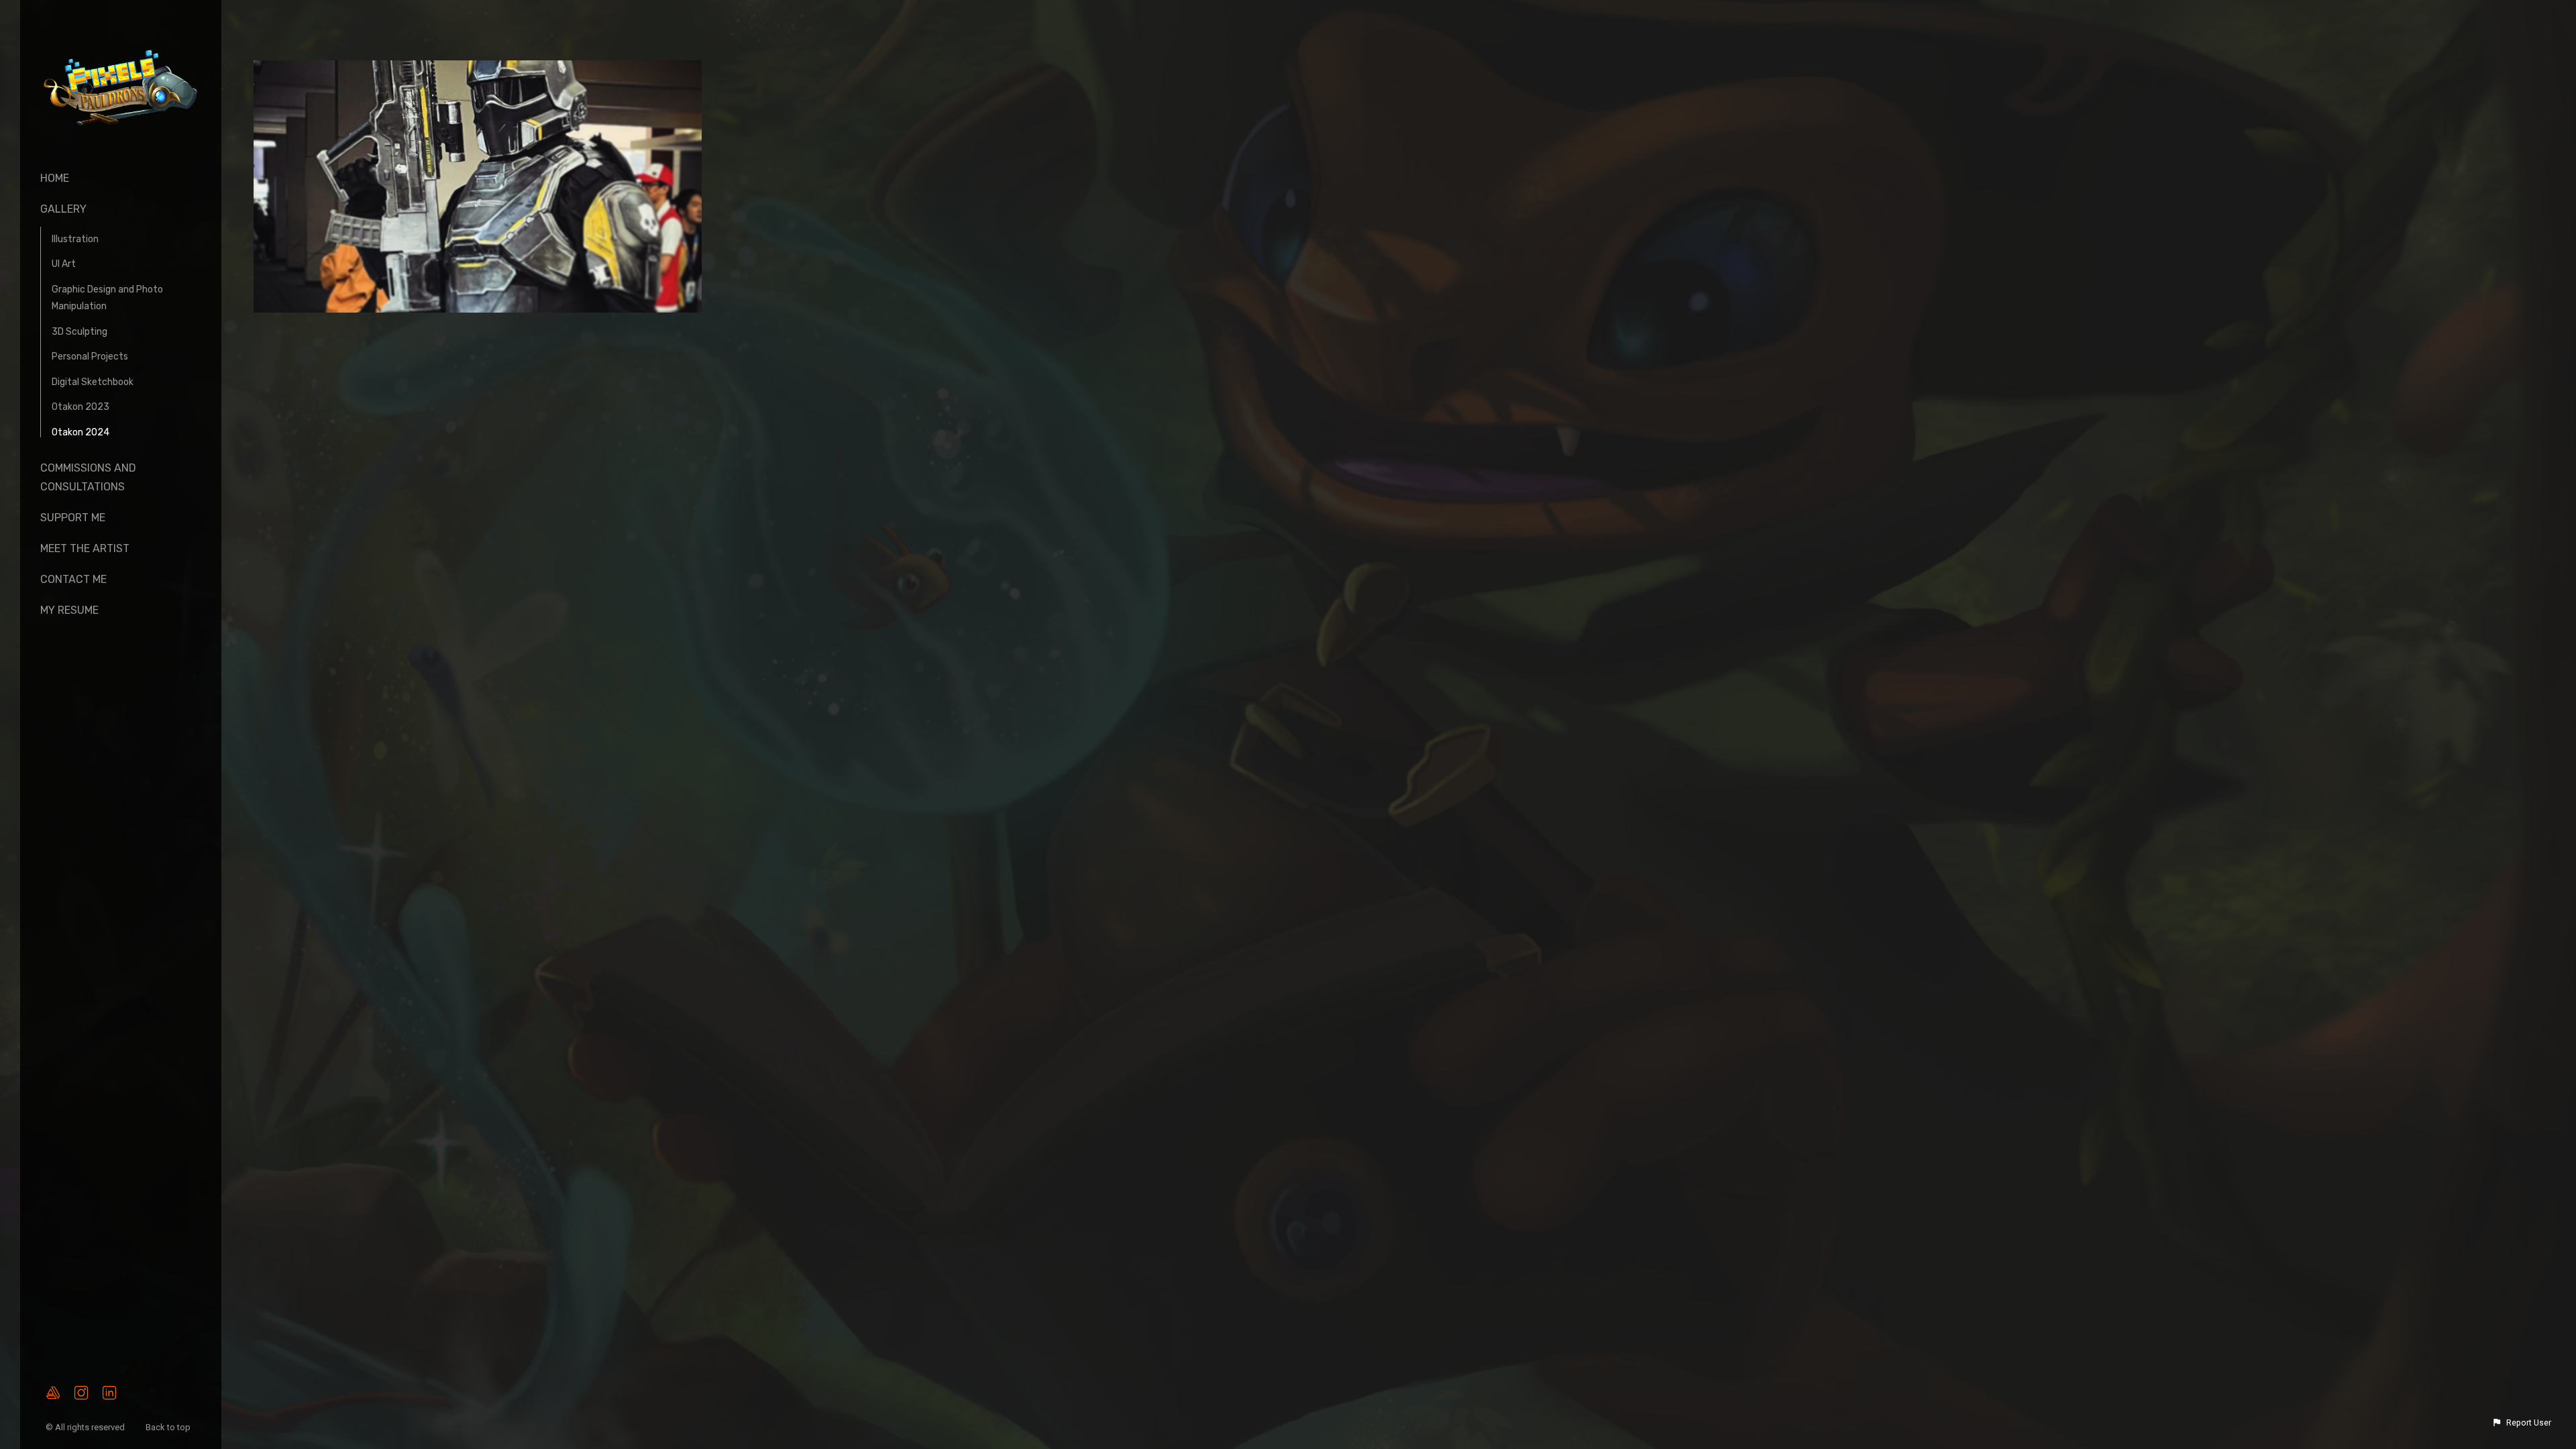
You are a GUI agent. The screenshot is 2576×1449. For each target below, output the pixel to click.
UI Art (64, 264)
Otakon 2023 (80, 407)
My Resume (69, 610)
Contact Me (73, 579)
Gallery (63, 209)
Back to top (169, 1427)
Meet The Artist (85, 548)
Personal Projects (90, 357)
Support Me (73, 518)
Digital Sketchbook (93, 382)
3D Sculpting (79, 332)
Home (55, 178)
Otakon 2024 (80, 432)
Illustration (75, 239)
